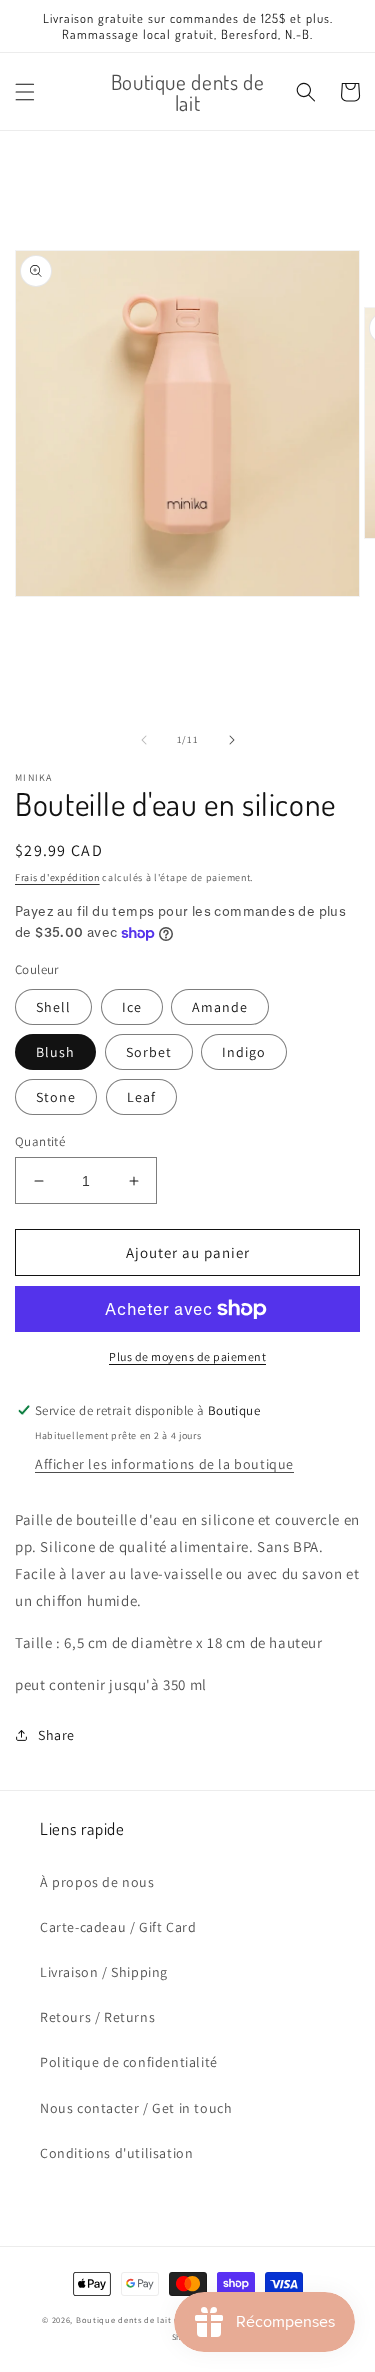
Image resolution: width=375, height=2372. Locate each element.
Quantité (40, 1141)
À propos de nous (97, 1882)
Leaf (141, 1097)
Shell (53, 1007)
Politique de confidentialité (129, 2062)
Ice (132, 1007)
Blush (55, 1052)
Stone (56, 1097)
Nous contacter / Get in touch (136, 2108)
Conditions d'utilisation (116, 2153)
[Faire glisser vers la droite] (232, 740)
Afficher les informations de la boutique (164, 1464)
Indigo (244, 1052)
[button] (25, 92)
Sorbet (149, 1052)
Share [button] (56, 1735)
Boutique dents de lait (123, 2319)
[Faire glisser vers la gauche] (144, 740)
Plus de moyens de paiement (187, 1356)
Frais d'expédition (57, 877)
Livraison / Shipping (104, 1972)
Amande (220, 1007)
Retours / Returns (97, 2017)
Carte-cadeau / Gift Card (118, 1927)
